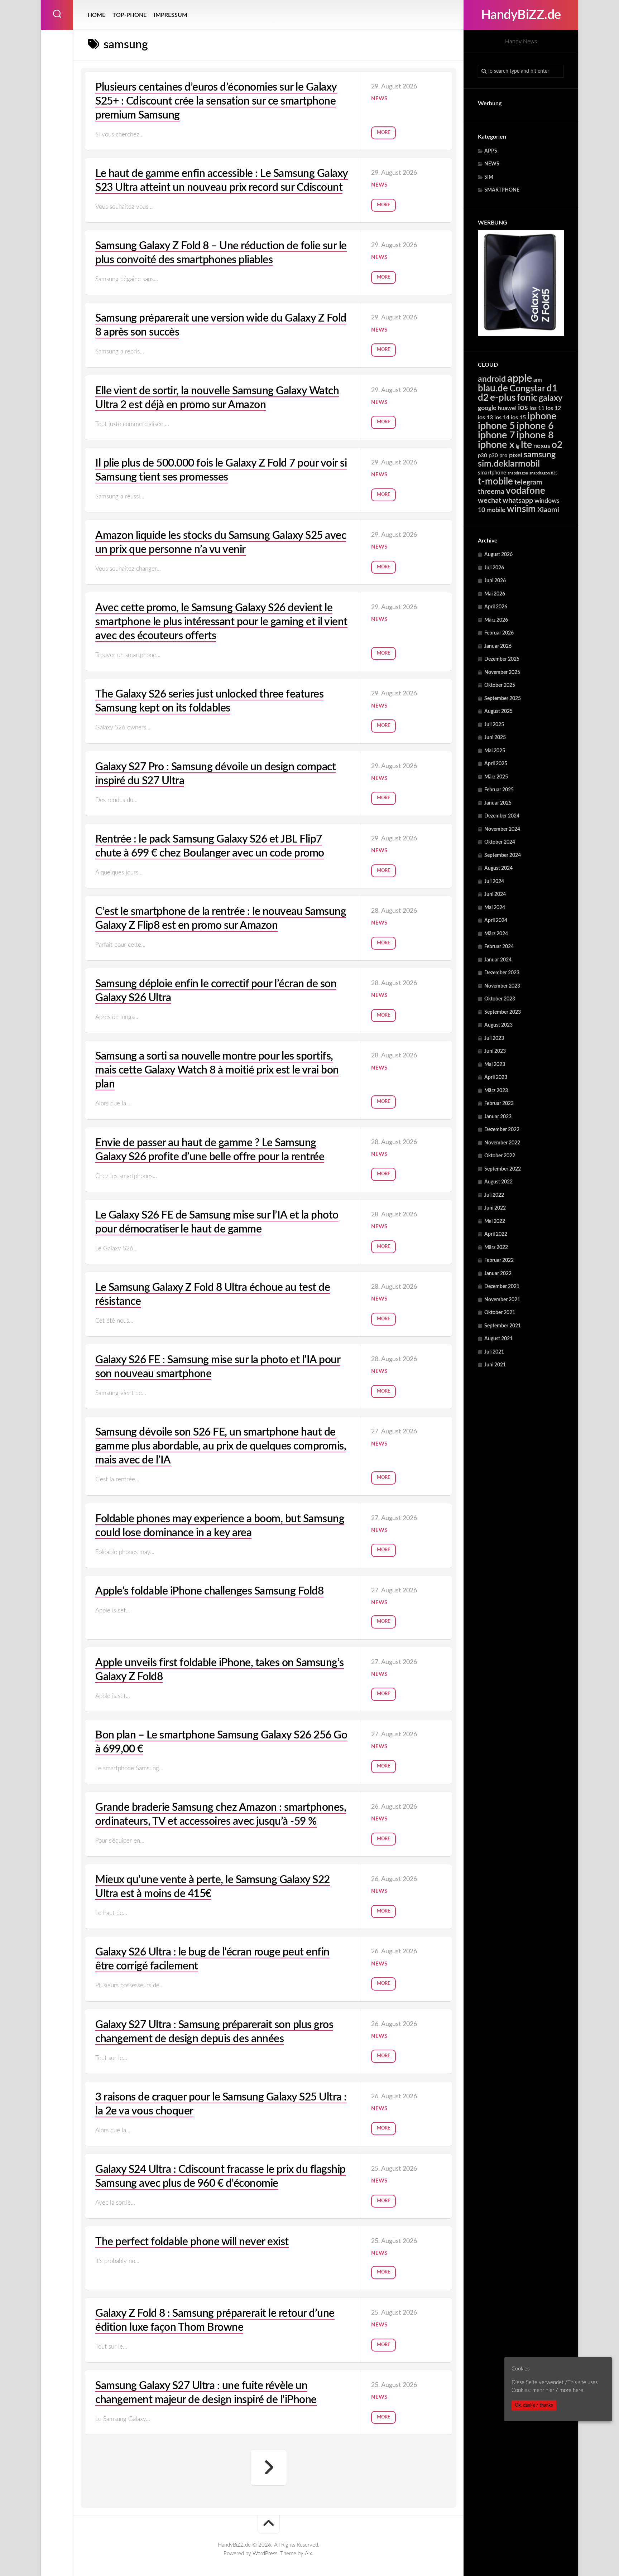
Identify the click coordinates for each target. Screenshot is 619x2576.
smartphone (492, 473)
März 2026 (496, 620)
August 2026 (498, 555)
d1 (552, 389)
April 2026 (496, 607)
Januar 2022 (498, 1274)
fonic (527, 398)
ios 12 (553, 408)
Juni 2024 (495, 894)
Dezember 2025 (502, 659)
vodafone (526, 491)
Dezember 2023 (502, 973)
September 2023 (503, 1012)
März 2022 (496, 1248)
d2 (483, 398)
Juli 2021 (494, 1352)
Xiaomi (548, 510)
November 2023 (502, 986)
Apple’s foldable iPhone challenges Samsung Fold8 (209, 1591)
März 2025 (496, 777)
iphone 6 (535, 426)
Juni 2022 (495, 1208)
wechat (490, 501)
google (487, 408)
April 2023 (496, 1077)
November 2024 (502, 829)
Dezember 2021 (502, 1287)
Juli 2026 (494, 568)
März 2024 (496, 934)
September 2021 (503, 1326)
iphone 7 (496, 435)
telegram (528, 482)
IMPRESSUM (171, 15)
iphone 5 (496, 426)
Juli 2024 (494, 882)
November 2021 (502, 1300)
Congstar (527, 389)
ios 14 (502, 418)
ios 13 (485, 418)
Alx (308, 2554)
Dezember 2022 (502, 1130)
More (383, 133)
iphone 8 (535, 435)
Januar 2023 (498, 1117)
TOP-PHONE (129, 15)
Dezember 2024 (502, 816)
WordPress (265, 2554)
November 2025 (502, 672)
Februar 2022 (499, 1260)
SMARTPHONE (502, 190)
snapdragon (518, 473)
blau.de (493, 389)
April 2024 (496, 921)
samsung (540, 455)
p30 (483, 456)
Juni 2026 (495, 581)
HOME (97, 15)
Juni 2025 (495, 738)
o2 (557, 445)
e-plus (503, 398)
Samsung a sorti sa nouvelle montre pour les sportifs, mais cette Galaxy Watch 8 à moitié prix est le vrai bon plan (217, 1070)
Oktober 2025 (500, 685)
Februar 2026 (499, 633)
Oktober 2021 (500, 1313)
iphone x (496, 445)
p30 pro (498, 456)
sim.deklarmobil (509, 464)
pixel (516, 455)
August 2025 (498, 711)
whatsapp (518, 501)
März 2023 (496, 1091)
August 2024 (498, 868)
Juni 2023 (495, 1051)
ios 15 (518, 418)
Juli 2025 (494, 725)
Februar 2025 (499, 790)
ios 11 (537, 408)
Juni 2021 (495, 1365)
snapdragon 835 (543, 473)
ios (523, 407)
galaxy (551, 398)
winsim (521, 509)
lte (526, 445)
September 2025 (503, 699)
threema (491, 492)
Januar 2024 (498, 960)
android (492, 379)
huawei (507, 408)
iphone (542, 416)
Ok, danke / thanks (534, 2405)
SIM (489, 177)
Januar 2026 (498, 646)
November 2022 (502, 1143)
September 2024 (503, 855)
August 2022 (498, 1182)
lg (518, 447)
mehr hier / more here (558, 2391)
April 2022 (496, 1234)
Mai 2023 (495, 1065)
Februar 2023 (499, 1104)
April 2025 (496, 764)
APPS (491, 151)
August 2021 (498, 1339)
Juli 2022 (494, 1195)
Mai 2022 (495, 1221)
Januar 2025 (498, 803)
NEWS (492, 164)
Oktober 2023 (500, 999)
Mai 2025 (495, 751)
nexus (542, 446)
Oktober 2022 (500, 1156)
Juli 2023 (494, 1038)
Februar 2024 (499, 947)
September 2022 (503, 1169)
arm (538, 380)
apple (520, 378)
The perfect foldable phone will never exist (192, 2242)
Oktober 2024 (500, 842)
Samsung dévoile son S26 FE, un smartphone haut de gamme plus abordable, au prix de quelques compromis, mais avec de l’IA (221, 1446)
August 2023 (498, 1025)
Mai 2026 (495, 594)
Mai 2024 (495, 908)
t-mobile (495, 482)
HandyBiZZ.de (521, 15)
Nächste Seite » (269, 2468)
